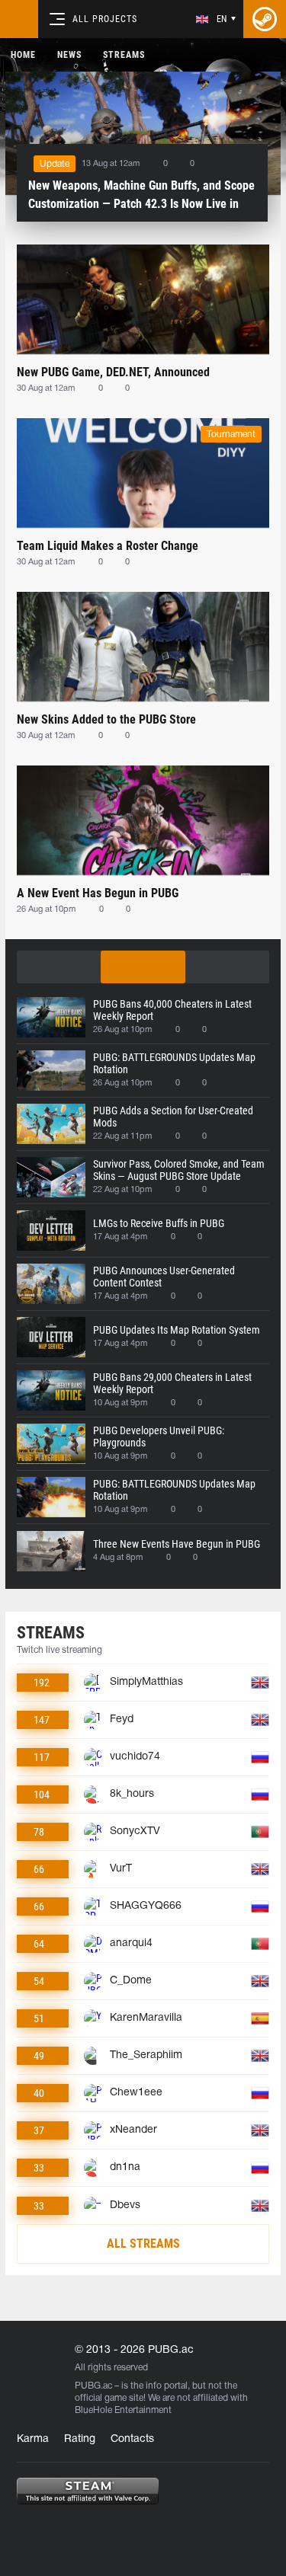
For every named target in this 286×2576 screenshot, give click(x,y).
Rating (80, 2439)
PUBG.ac (93, 2386)
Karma (33, 2439)
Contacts (132, 2439)
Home (23, 55)
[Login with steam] (265, 19)
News (69, 55)
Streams (124, 55)
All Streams (143, 2244)
